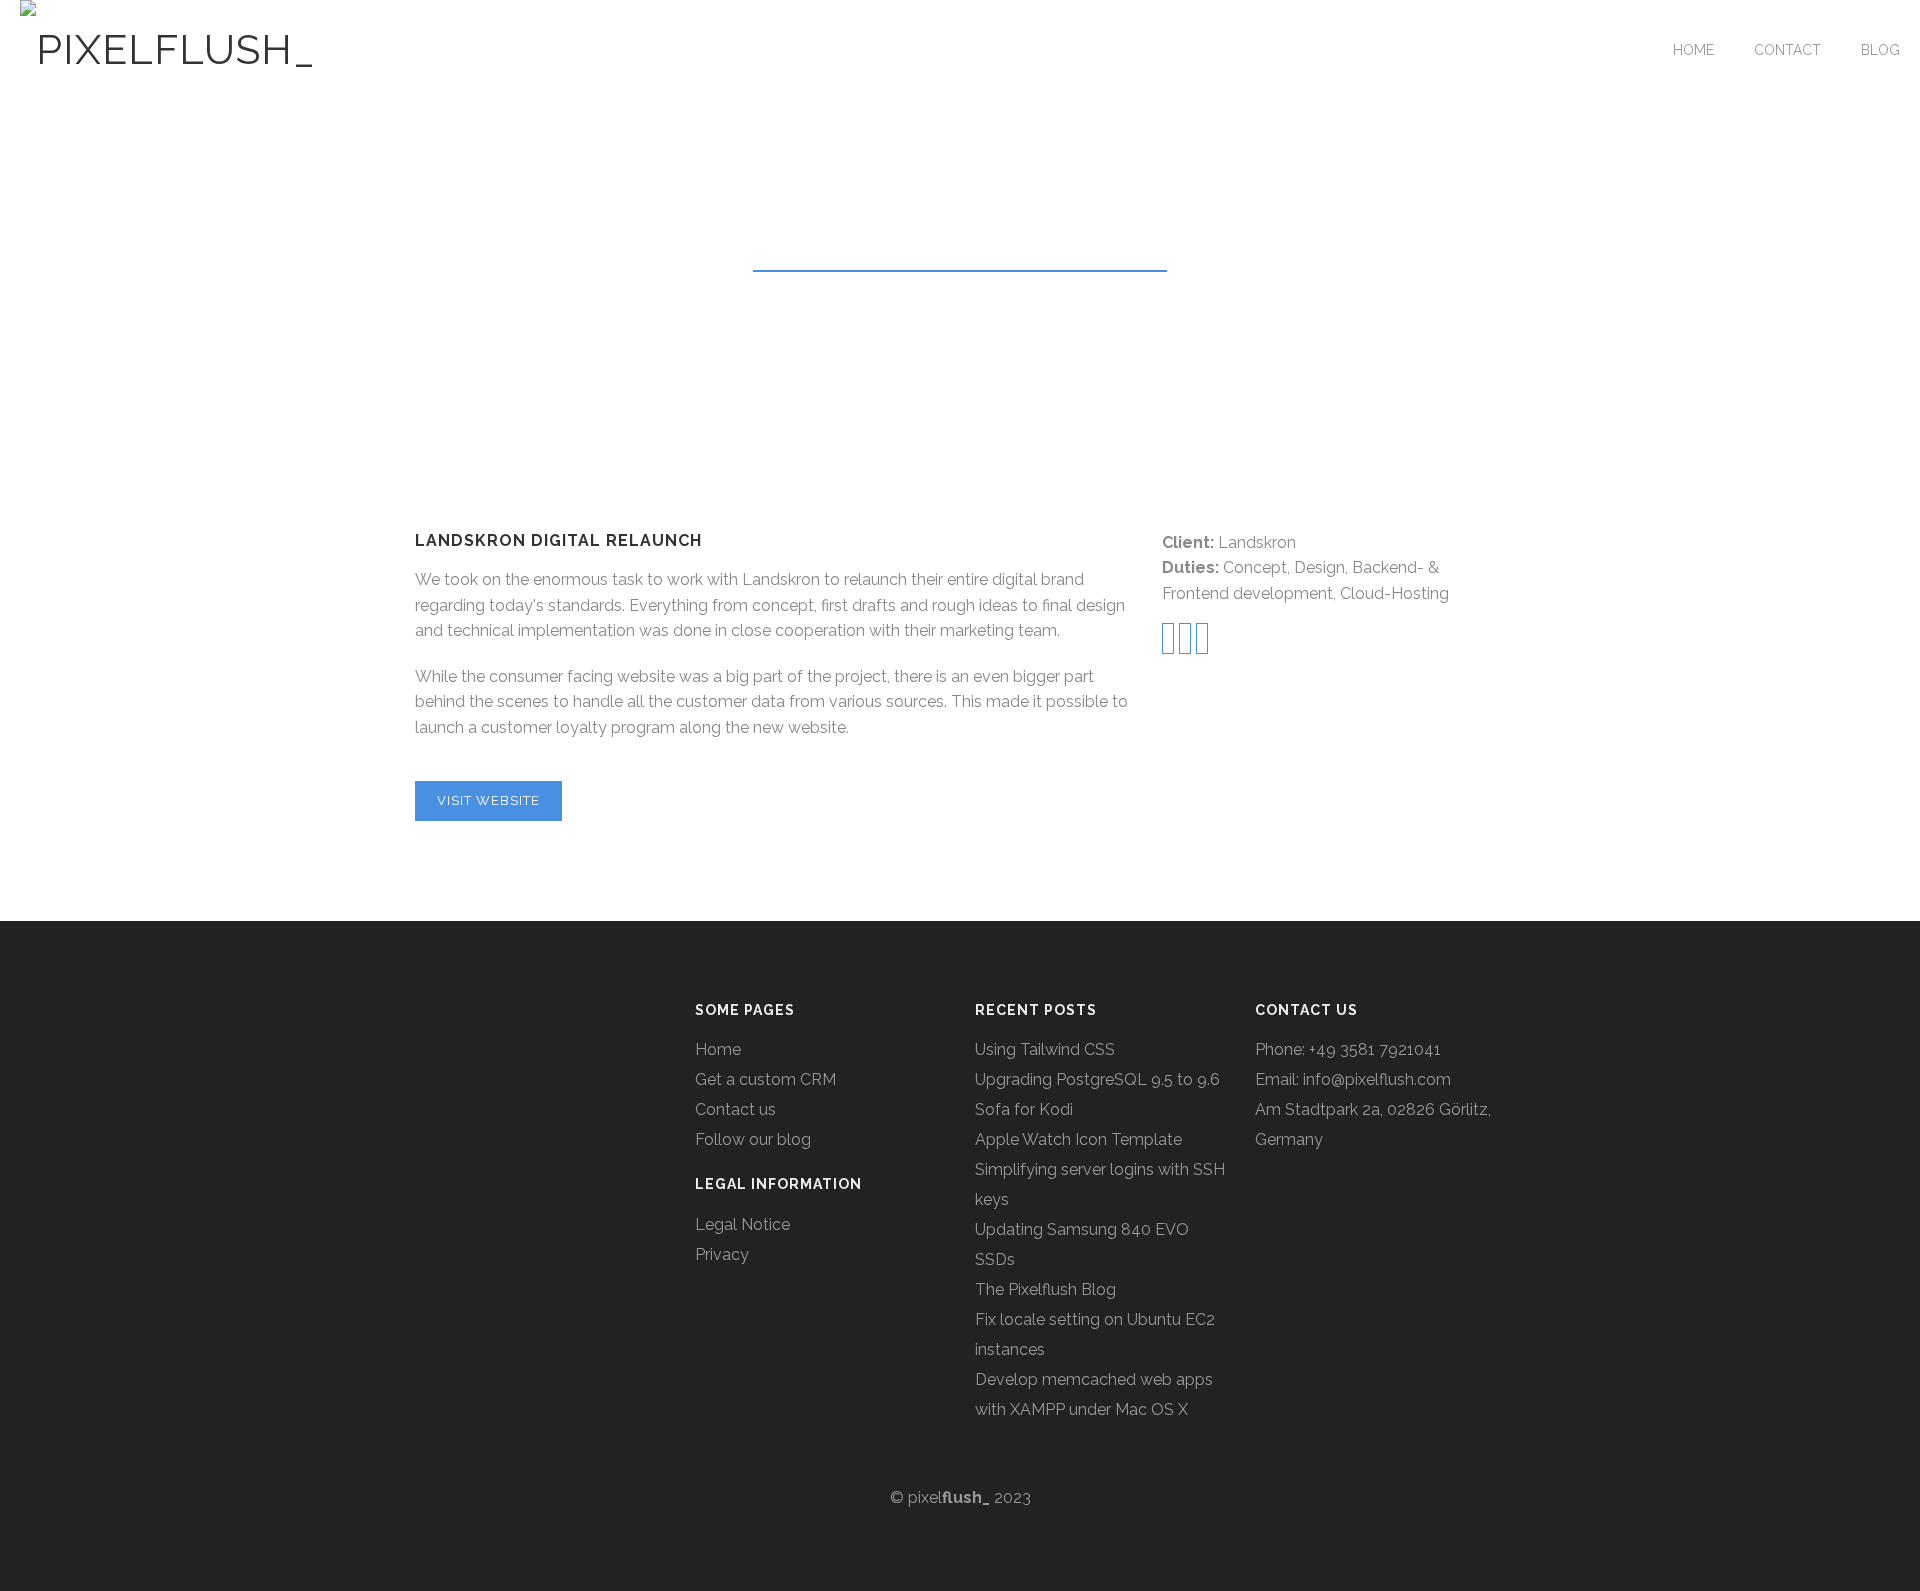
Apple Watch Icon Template (1078, 1139)
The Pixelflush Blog (1045, 1289)
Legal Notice (742, 1224)
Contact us (735, 1109)
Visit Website (488, 800)
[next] (1202, 638)
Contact (1787, 50)
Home (1693, 50)
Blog (1880, 50)
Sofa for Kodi (1024, 1109)
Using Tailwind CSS (1045, 1049)
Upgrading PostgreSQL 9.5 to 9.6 (1097, 1079)
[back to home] (1185, 638)
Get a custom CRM (765, 1079)
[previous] (1168, 638)
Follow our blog (753, 1139)
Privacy (722, 1254)
